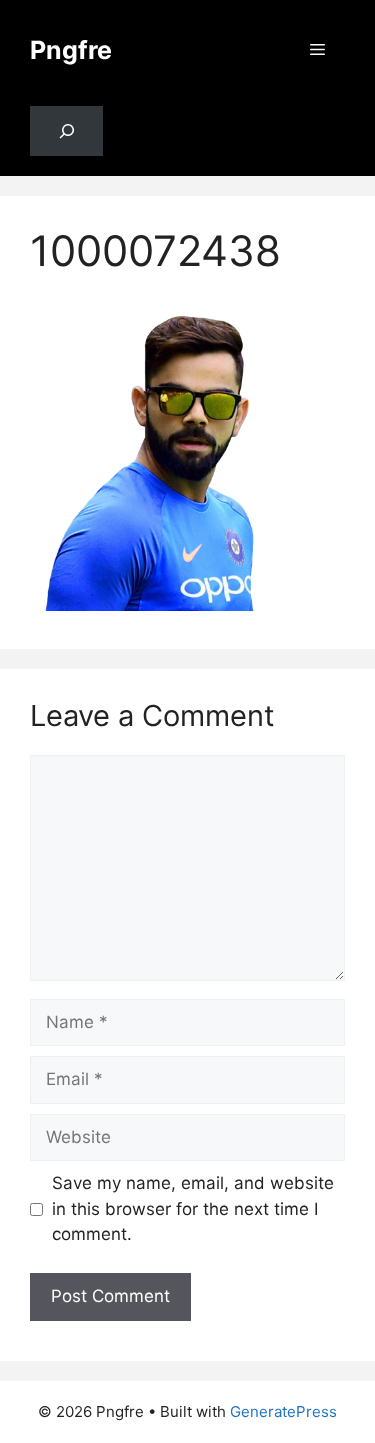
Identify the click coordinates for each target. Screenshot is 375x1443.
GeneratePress (283, 1411)
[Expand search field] (66, 131)
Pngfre (71, 50)
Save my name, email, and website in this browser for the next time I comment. (193, 1208)
